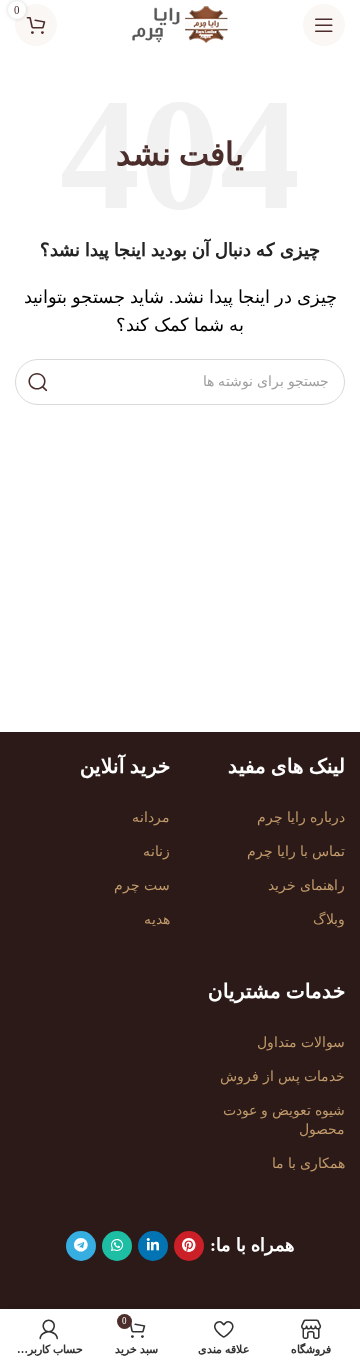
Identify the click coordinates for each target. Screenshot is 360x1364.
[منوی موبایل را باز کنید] (324, 25)
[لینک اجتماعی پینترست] (189, 1246)
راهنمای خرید (306, 885)
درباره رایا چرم (301, 817)
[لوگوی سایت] (180, 23)
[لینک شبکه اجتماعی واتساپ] (117, 1246)
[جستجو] (38, 382)
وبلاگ (329, 919)
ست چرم (142, 885)
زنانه (156, 851)
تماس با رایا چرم (296, 851)
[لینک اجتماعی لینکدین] (153, 1246)
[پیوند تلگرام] (81, 1246)
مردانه (151, 817)
